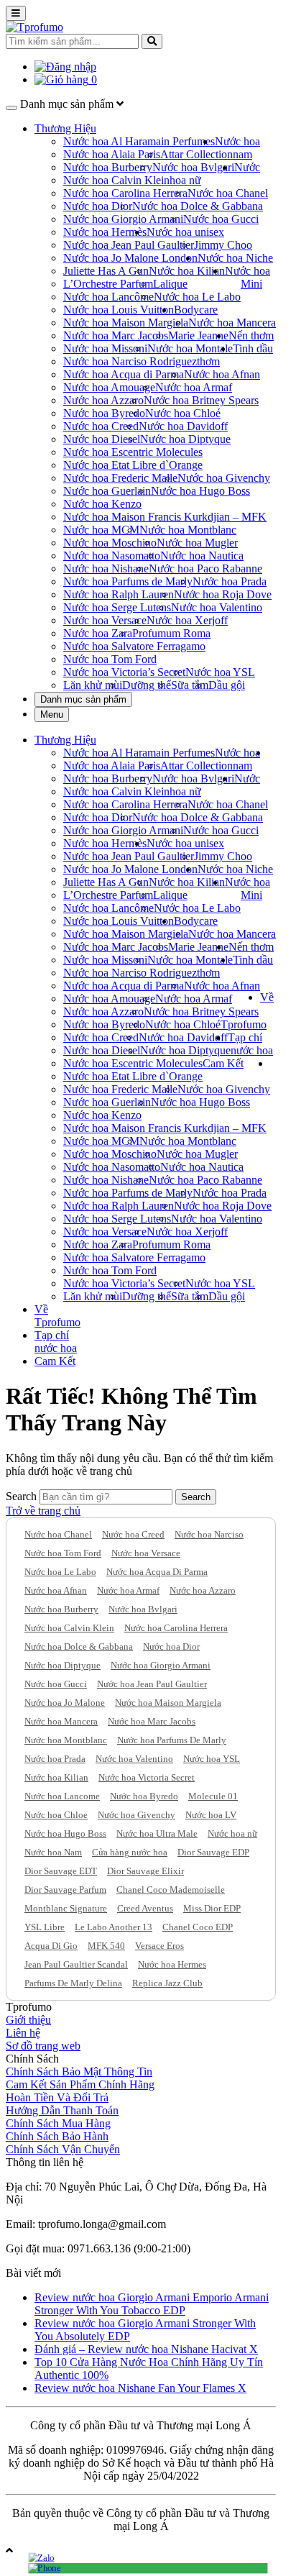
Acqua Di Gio (51, 1946)
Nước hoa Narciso (209, 1534)
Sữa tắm (190, 685)
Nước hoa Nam (53, 1852)
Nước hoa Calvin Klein (116, 180)
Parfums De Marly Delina (73, 1983)
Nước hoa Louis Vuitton (119, 310)
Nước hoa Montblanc (188, 530)
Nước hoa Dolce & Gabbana (198, 206)
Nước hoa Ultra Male (157, 1833)
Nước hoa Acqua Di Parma (157, 1572)
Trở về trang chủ (43, 1511)
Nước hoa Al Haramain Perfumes (139, 141)
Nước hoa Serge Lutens (117, 607)
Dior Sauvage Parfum (65, 1890)
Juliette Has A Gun (106, 271)
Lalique (170, 284)
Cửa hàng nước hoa (130, 1852)
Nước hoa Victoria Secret (147, 1777)
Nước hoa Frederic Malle (120, 478)
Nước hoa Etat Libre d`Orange (133, 465)
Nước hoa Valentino (217, 607)
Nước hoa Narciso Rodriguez (130, 361)
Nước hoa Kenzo (102, 504)
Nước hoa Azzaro (103, 400)
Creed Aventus (145, 1908)
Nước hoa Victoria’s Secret (124, 672)
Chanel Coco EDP (198, 1927)
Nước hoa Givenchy (224, 478)
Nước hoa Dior (98, 206)
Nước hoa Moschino (110, 543)
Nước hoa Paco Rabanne (205, 568)
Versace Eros (159, 1946)
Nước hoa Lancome (62, 1796)
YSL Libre (45, 1927)
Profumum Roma (171, 633)
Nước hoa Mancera (232, 323)
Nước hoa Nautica (202, 556)
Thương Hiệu (65, 128)
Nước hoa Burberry (108, 167)
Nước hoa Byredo (104, 413)
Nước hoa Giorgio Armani (123, 219)
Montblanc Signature (66, 1908)
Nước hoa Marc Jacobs (116, 335)
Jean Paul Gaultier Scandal (76, 1964)
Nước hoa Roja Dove (223, 594)
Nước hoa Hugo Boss (200, 491)
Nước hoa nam (237, 148)
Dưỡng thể (147, 685)
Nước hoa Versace (105, 620)
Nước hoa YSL (220, 672)
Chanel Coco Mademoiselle (171, 1890)
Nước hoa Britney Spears (201, 400)
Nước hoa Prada (230, 581)
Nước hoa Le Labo (197, 297)
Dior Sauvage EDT (61, 1871)
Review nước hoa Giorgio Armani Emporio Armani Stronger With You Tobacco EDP (152, 2304)
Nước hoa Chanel (228, 193)
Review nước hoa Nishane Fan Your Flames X (140, 2388)
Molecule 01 (213, 1796)
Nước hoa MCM (101, 530)
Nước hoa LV (211, 1815)
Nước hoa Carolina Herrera (125, 193)
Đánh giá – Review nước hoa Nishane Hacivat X (146, 2349)
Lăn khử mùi (93, 685)
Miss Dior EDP (212, 1908)
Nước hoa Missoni (105, 348)
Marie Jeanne (198, 335)
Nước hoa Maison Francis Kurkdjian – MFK (165, 517)
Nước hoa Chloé (183, 413)
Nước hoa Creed (101, 426)
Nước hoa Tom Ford (110, 659)
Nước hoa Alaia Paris (112, 154)
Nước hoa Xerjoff (187, 620)
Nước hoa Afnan (222, 374)
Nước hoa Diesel (102, 439)
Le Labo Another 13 (114, 1927)
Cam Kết (223, 1063)
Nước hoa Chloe (56, 1815)
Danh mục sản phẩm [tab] (83, 699)
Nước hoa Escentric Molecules (133, 452)
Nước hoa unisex (185, 232)
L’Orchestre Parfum (108, 284)
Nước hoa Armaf (194, 387)
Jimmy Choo (223, 245)
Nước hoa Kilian (187, 271)
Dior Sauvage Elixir (145, 1871)
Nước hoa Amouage (109, 387)
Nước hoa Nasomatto (112, 556)
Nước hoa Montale (190, 348)
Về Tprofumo (57, 1316)
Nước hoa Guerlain (107, 491)
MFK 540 (106, 1946)
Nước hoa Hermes (172, 1964)
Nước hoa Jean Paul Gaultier (129, 245)
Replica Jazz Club (167, 1983)
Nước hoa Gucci (221, 219)
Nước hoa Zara (98, 633)
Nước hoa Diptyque (185, 439)
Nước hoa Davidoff (183, 426)
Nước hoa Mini (248, 277)
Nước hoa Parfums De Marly (172, 1740)
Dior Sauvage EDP (213, 1852)
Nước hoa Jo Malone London (130, 258)
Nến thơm (251, 335)
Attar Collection (196, 154)
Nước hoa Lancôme (108, 297)
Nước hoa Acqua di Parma (124, 374)
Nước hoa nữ (232, 1833)
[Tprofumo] (34, 27)
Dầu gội (227, 685)
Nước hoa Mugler (197, 543)
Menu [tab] (52, 714)
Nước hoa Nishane (106, 568)
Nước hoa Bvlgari (193, 167)
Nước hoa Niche (235, 258)
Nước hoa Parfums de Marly (128, 581)
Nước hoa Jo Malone (65, 1703)
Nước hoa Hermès (105, 232)
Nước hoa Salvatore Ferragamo (134, 646)
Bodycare (196, 310)
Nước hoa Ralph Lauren (119, 594)
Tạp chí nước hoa (250, 1044)
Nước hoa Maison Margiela (126, 323)
